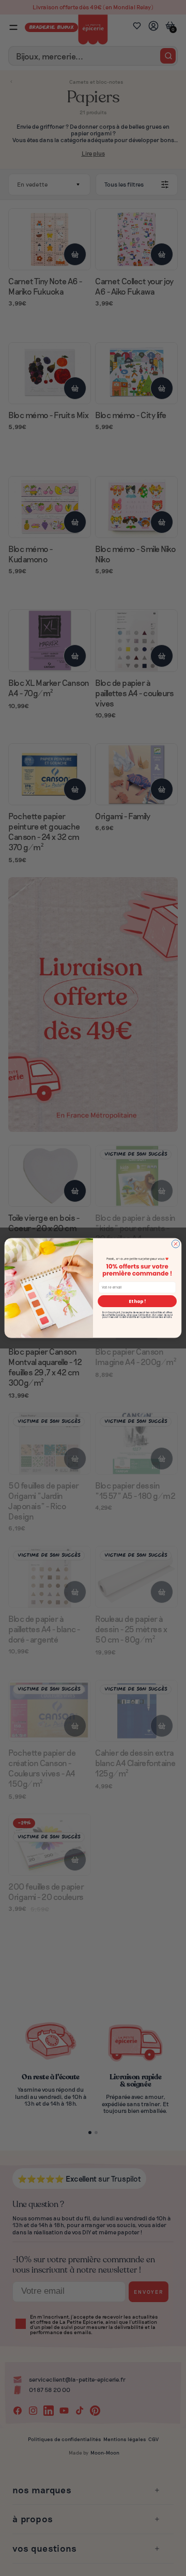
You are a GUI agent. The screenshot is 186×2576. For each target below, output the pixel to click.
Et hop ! (137, 1301)
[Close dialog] (175, 1244)
